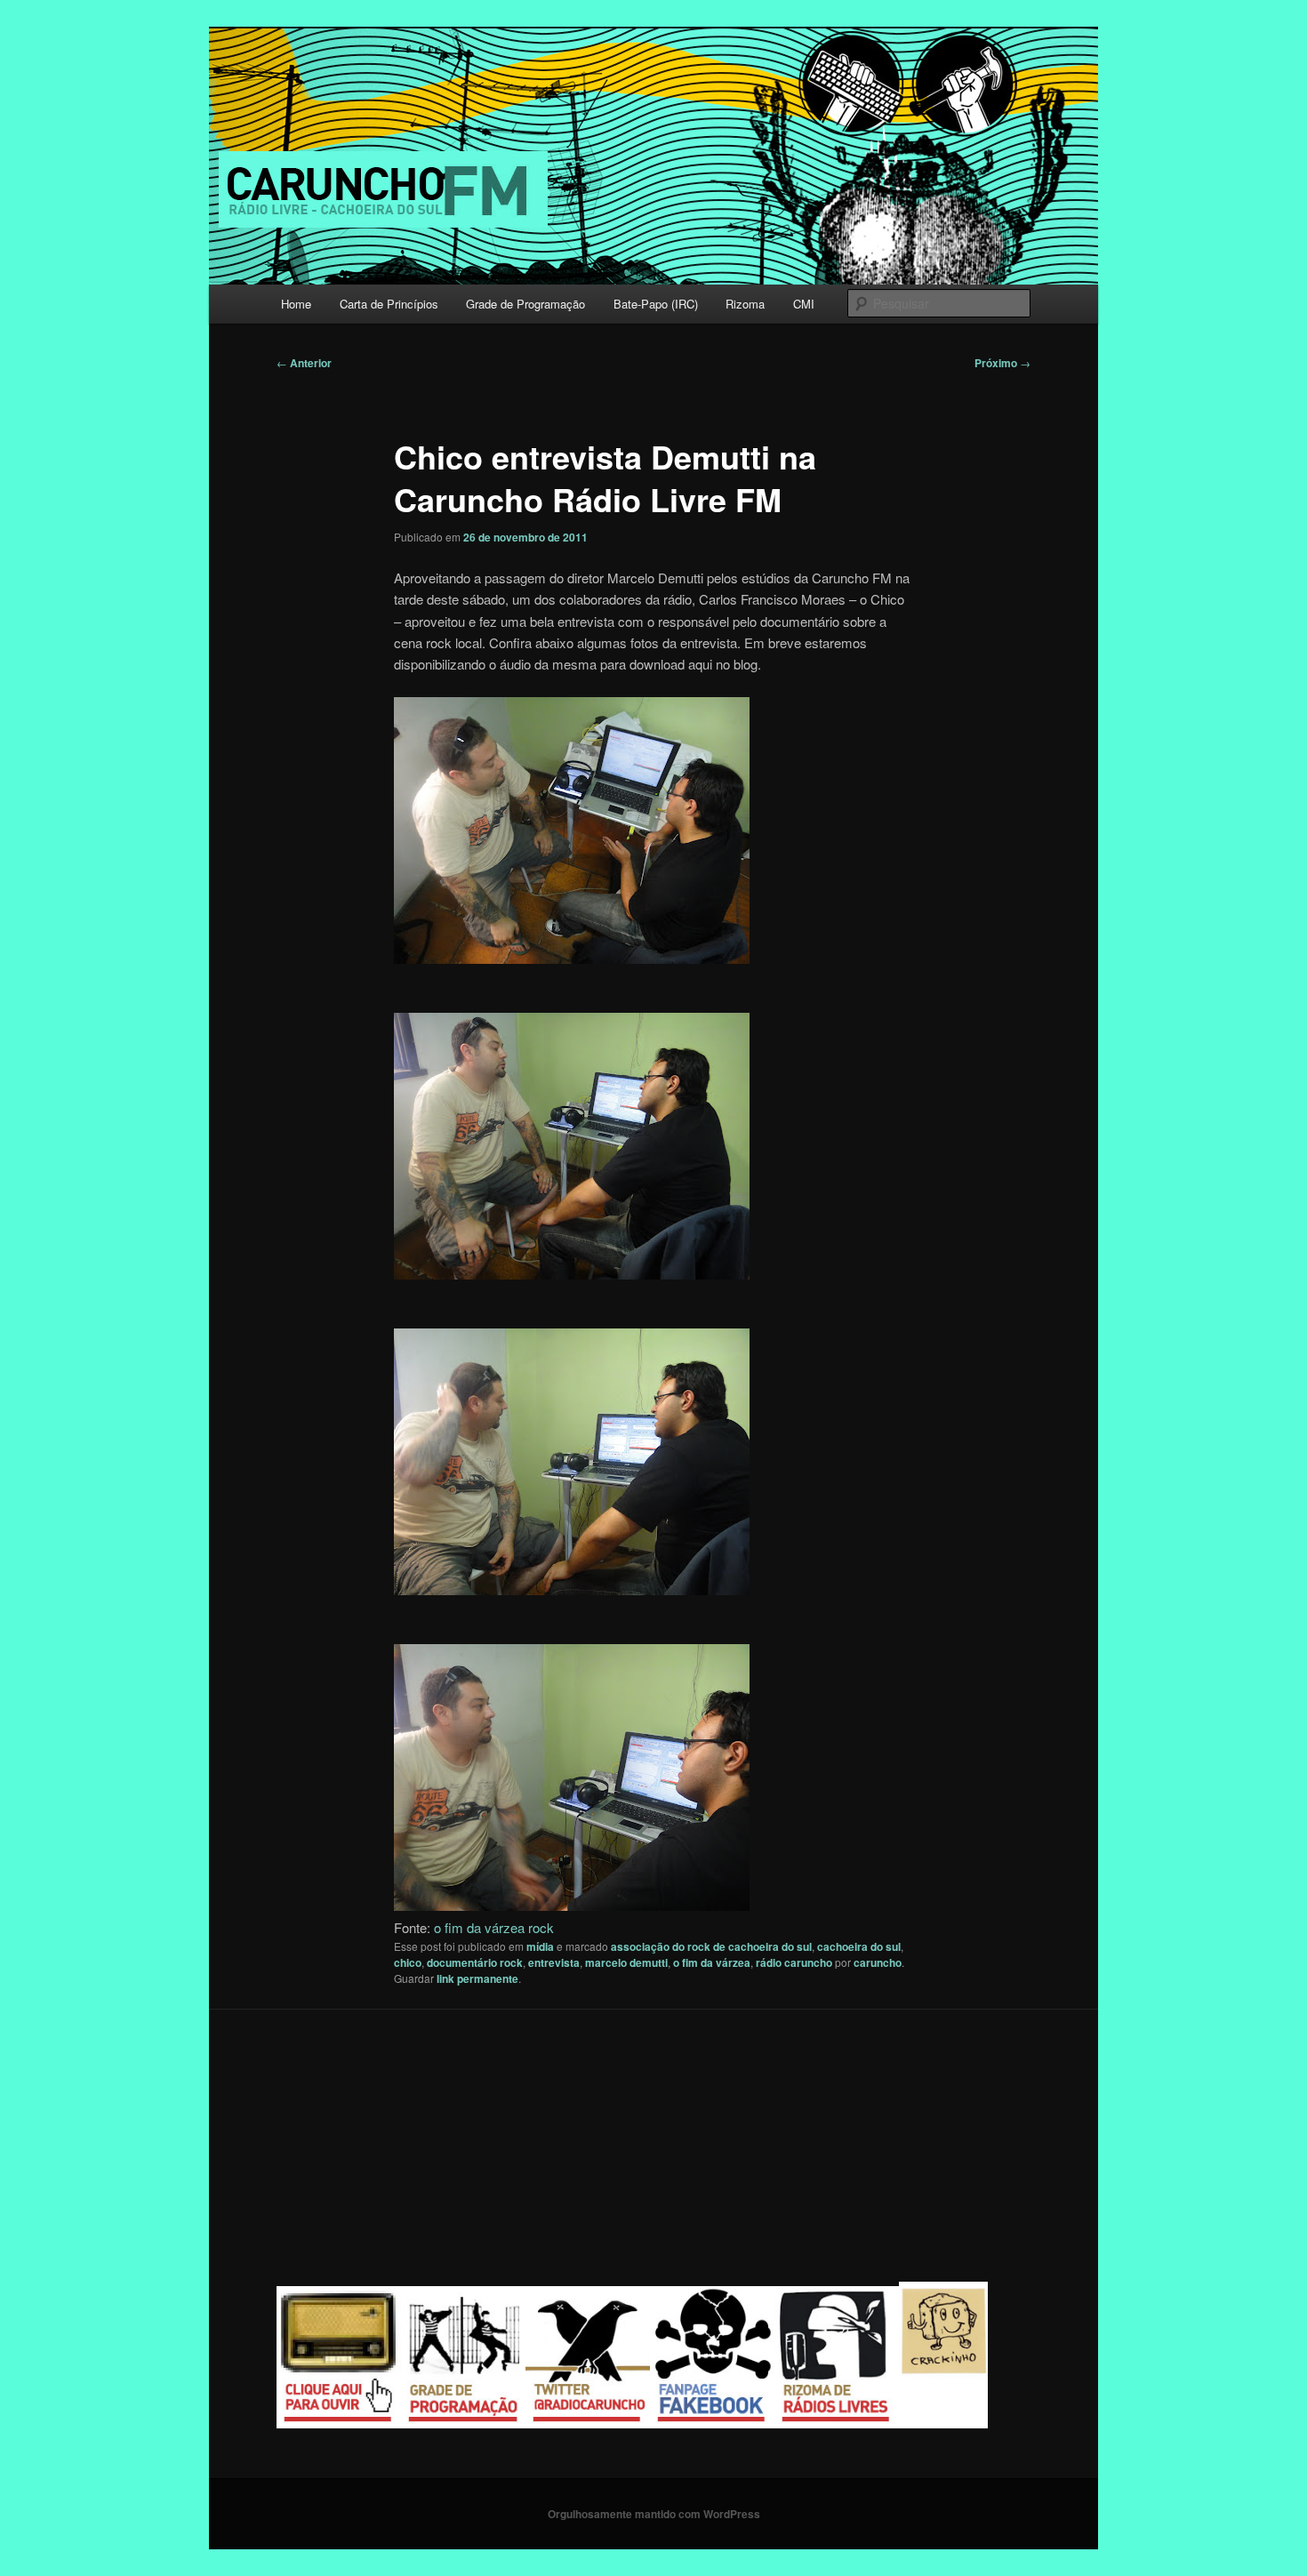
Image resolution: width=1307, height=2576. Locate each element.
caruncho (878, 1962)
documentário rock (475, 1962)
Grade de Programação (525, 304)
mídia (540, 1946)
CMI (804, 304)
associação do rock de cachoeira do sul (711, 1946)
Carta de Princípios (389, 304)
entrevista (554, 1962)
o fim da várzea (712, 1962)
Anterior (304, 363)
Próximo (1002, 363)
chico (408, 1962)
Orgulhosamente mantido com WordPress (654, 2514)
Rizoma (745, 304)
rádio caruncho (794, 1962)
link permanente (477, 1978)
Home (296, 304)
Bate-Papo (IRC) (656, 304)
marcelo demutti (626, 1962)
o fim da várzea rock (494, 1927)
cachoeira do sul (859, 1946)
